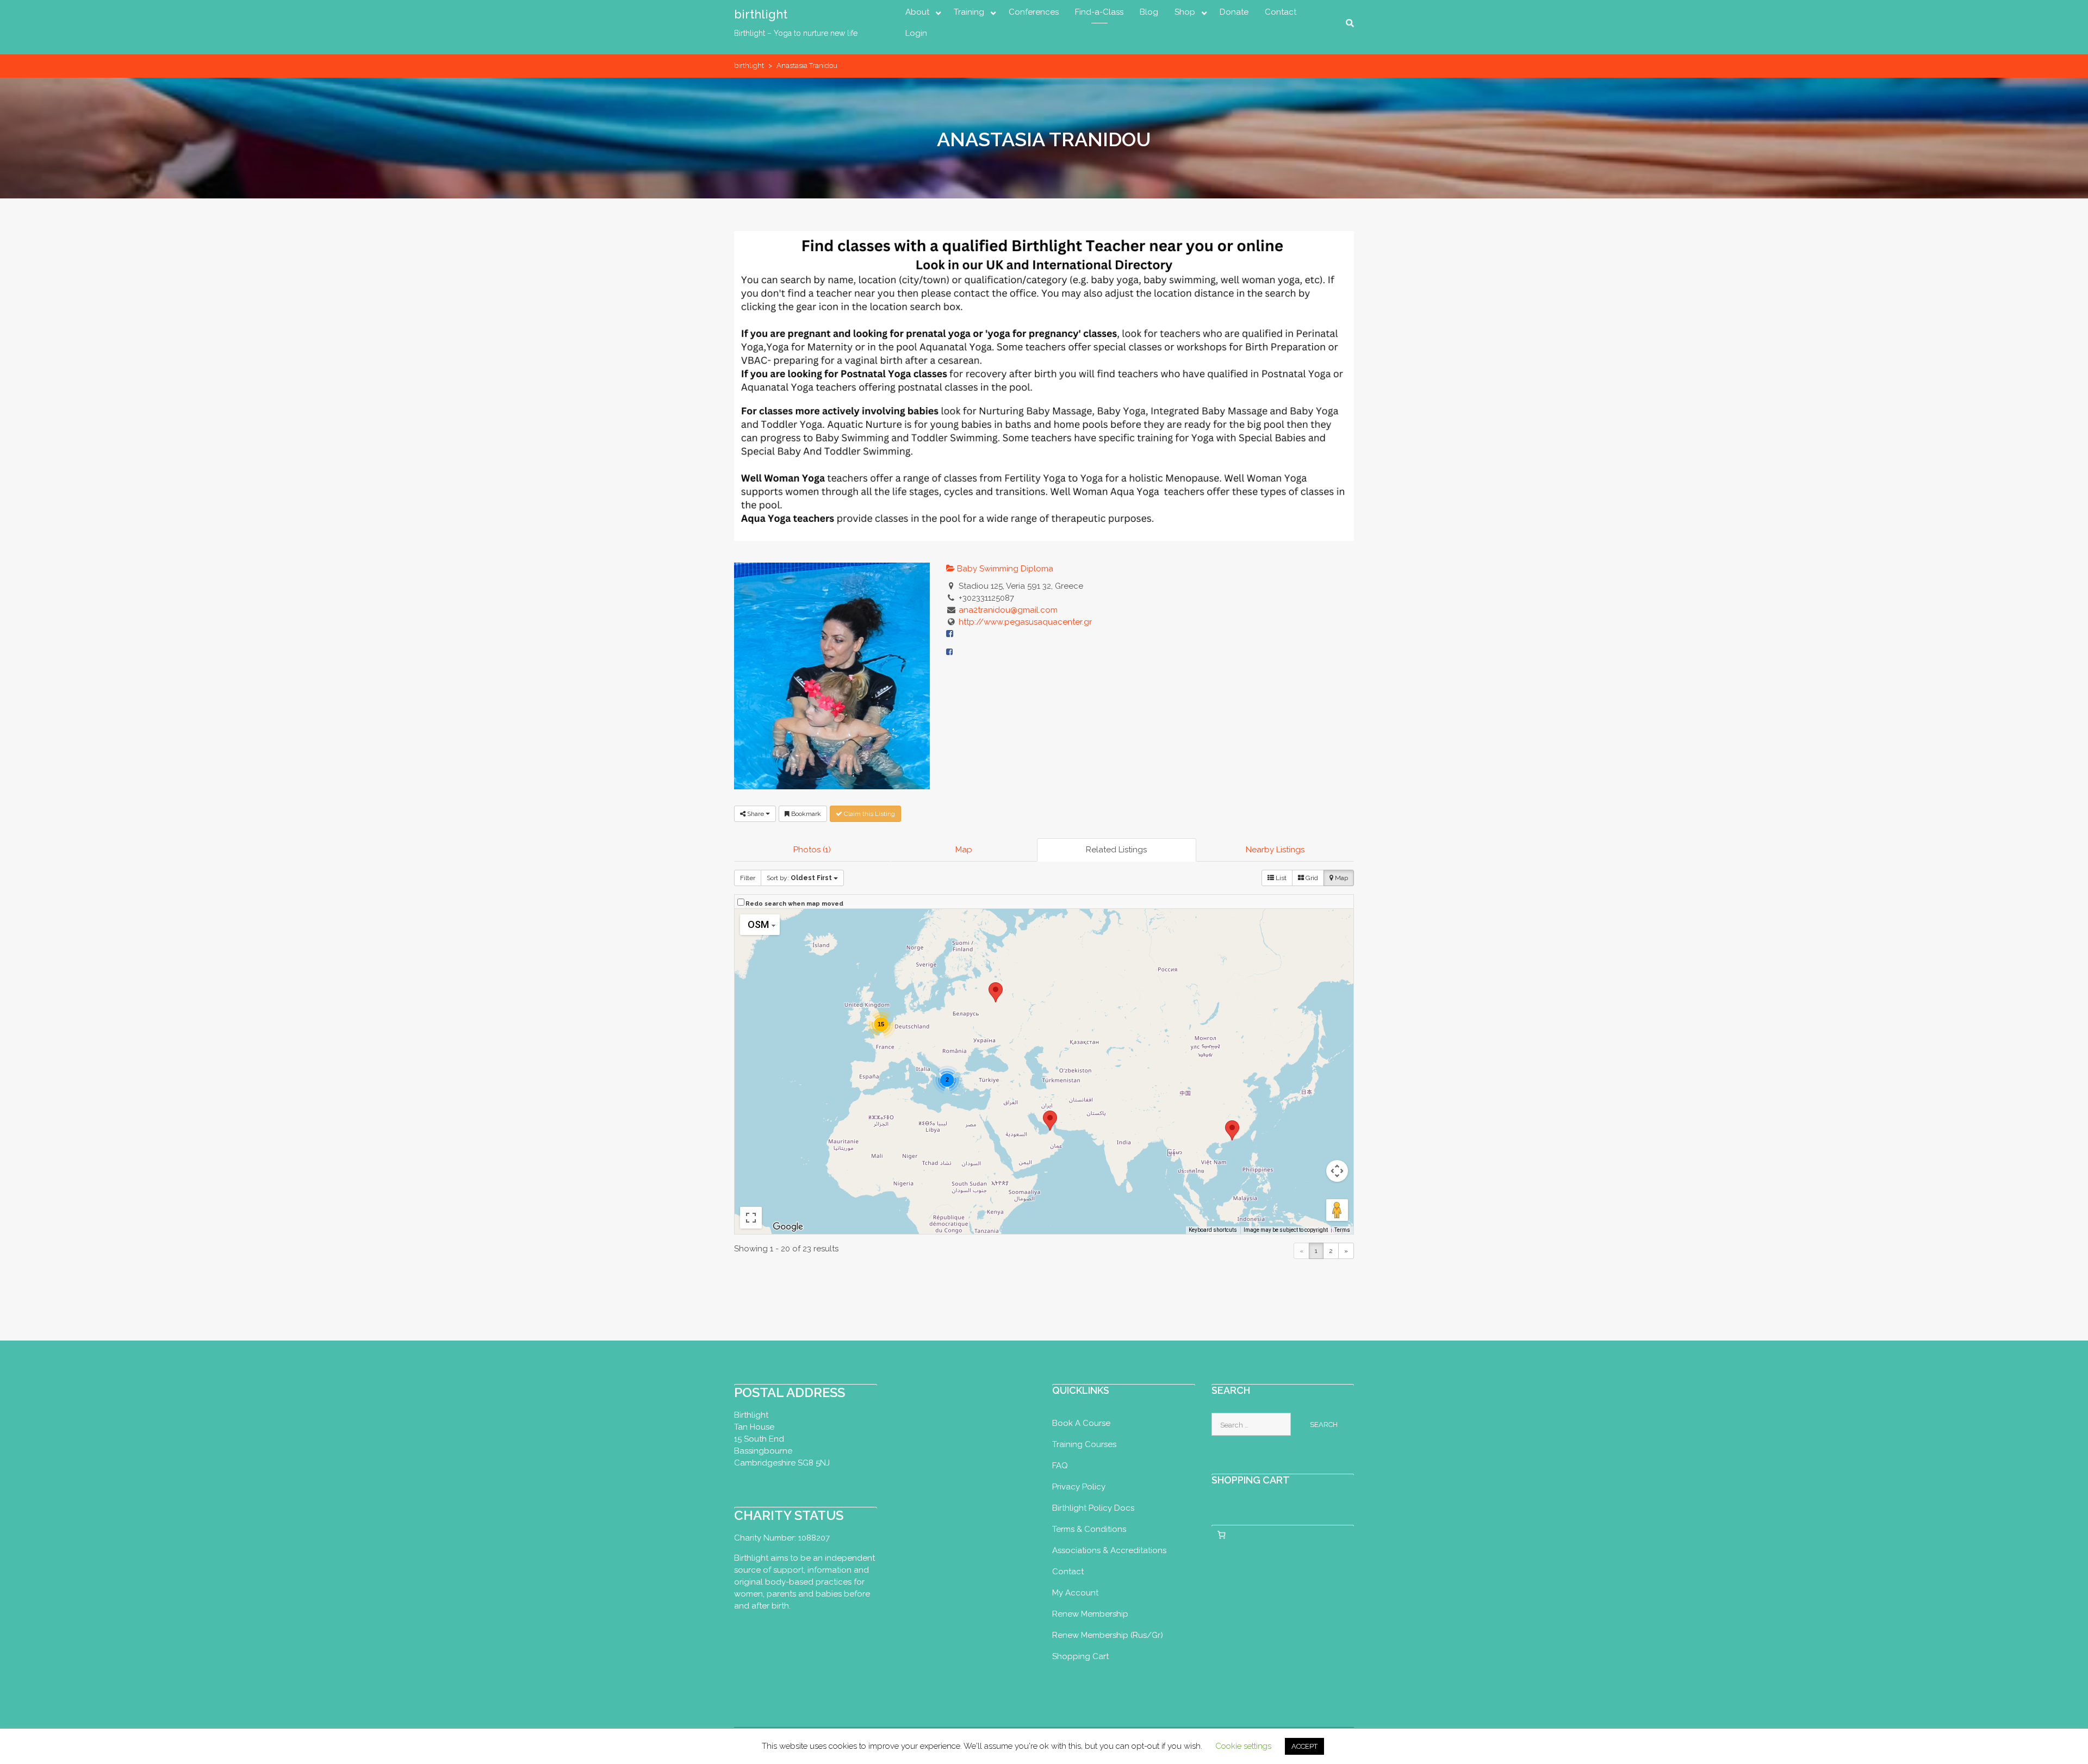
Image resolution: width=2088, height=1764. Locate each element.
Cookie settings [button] (1243, 1746)
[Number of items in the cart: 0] (1222, 1535)
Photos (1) (812, 850)
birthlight (761, 14)
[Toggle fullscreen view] (751, 1218)
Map (964, 850)
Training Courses (1084, 1444)
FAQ (1060, 1466)
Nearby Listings (1275, 850)
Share (756, 814)
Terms (1342, 1230)
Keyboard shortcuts (1213, 1230)
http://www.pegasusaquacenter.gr (1025, 622)
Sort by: (799, 878)
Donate (1234, 12)
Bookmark (805, 814)
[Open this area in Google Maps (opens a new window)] (788, 1227)
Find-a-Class (1099, 12)
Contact (1281, 12)
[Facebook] (949, 652)
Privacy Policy (1079, 1487)
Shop (1185, 12)
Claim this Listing (869, 814)
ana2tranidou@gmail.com (1008, 610)
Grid (1311, 878)
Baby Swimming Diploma (1004, 569)
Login (916, 33)
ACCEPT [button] (1304, 1746)
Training (969, 12)
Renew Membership (1090, 1614)
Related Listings (1116, 850)
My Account (1075, 1593)
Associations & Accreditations (1109, 1550)
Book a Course (1081, 1423)
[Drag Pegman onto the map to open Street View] (1337, 1210)
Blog (1149, 12)
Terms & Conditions (1089, 1529)
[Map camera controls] (1337, 1171)
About (917, 12)
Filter (748, 878)
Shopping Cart (1080, 1656)
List (1280, 878)
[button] (1232, 1130)
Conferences (1034, 12)
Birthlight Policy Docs (1093, 1508)
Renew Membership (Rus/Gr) (1108, 1635)
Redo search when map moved (794, 904)
